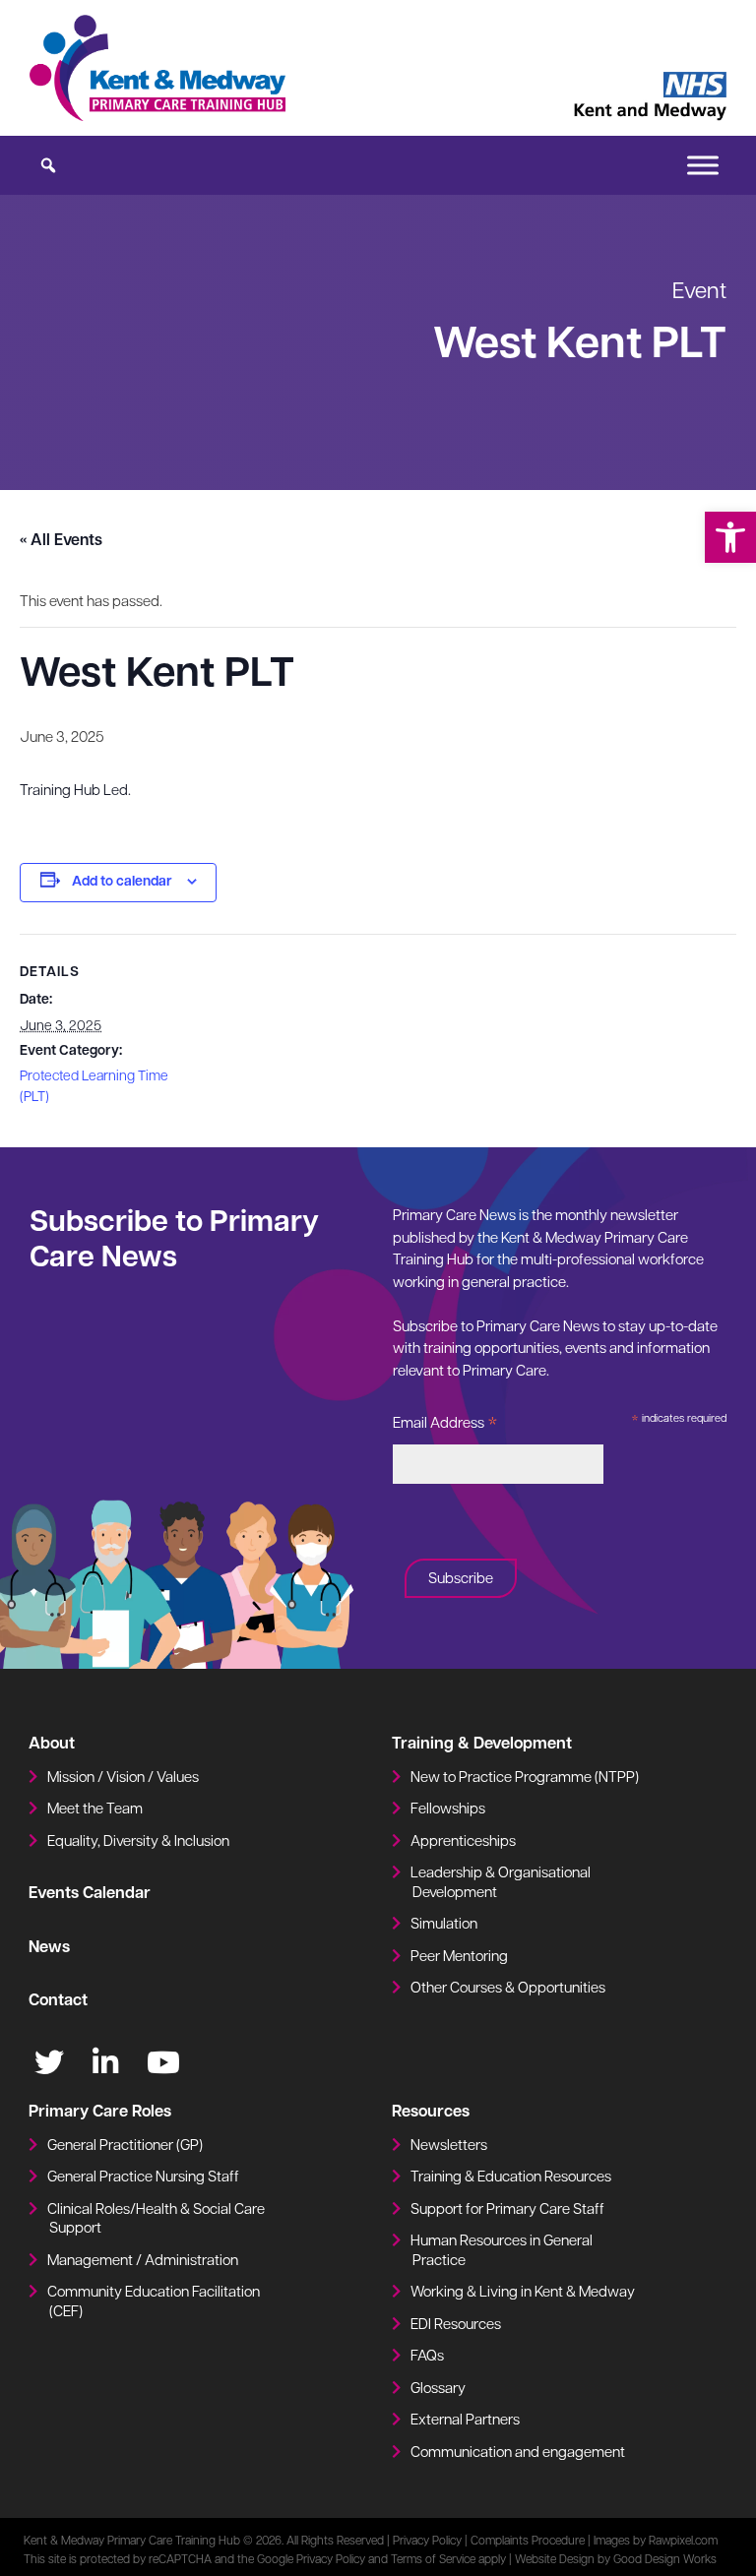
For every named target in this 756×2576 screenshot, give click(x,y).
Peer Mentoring (459, 1958)
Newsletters (449, 2147)
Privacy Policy (331, 2560)
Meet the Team (95, 1810)
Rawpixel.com (683, 2542)
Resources (431, 2113)
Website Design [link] (555, 2560)
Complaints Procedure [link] (528, 2542)
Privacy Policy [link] (427, 2542)
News (49, 1948)
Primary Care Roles (100, 2113)
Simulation (444, 1925)
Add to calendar (122, 882)
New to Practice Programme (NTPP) (525, 1779)
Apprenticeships (463, 1842)
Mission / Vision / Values (123, 1779)
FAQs (427, 2357)
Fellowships (448, 1810)
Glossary (438, 2390)
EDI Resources (456, 2326)
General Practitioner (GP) (125, 2147)
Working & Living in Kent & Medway (523, 2293)
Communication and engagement (518, 2453)
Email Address (445, 1427)
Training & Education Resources (511, 2178)
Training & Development (482, 1745)
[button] (730, 537)
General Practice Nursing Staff (143, 2178)
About (52, 1745)
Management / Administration (143, 2262)
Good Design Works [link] (665, 2560)
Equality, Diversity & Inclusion (138, 1842)
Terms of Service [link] (433, 2560)
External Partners (465, 2421)
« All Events (61, 541)
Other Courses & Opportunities (508, 1989)
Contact (58, 2001)
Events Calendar (90, 1894)
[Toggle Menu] (703, 165)
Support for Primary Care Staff (507, 2210)
